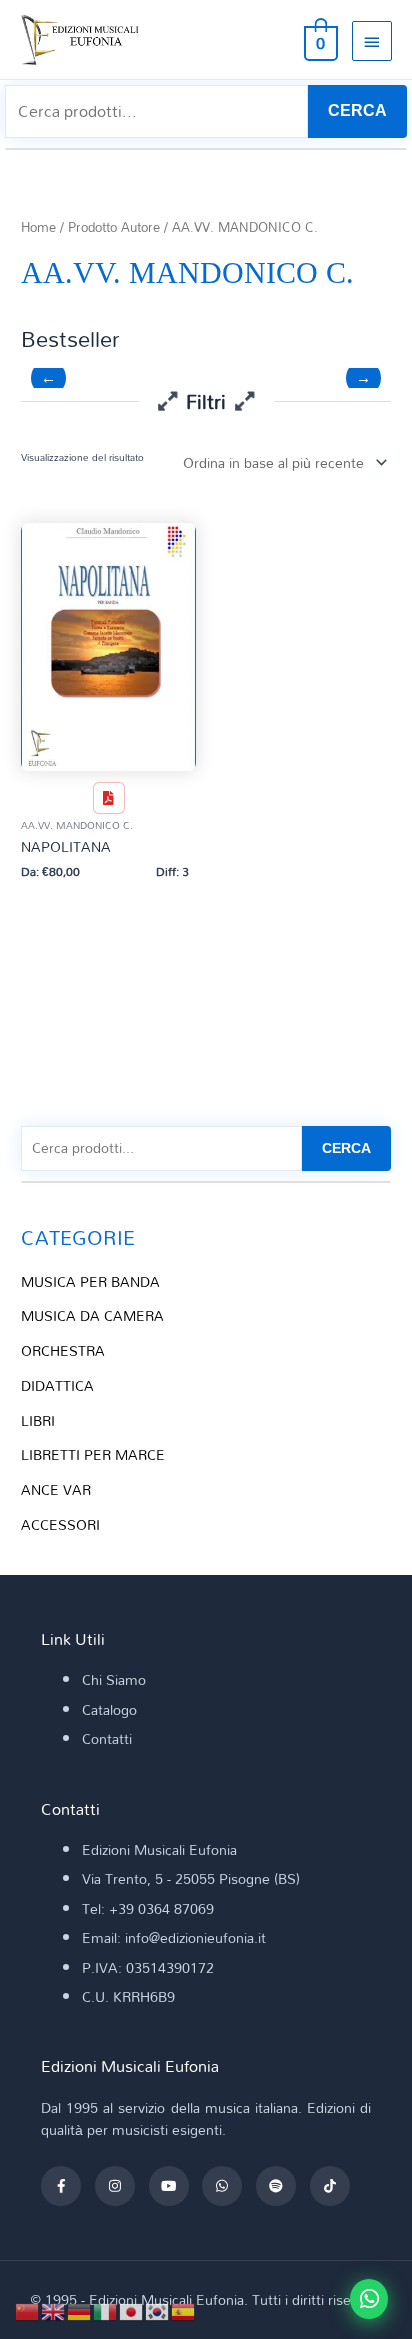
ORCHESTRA (63, 1350)
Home (38, 227)
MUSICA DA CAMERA (92, 1315)
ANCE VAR (56, 1489)
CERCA (357, 110)
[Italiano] (106, 2309)
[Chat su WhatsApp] (369, 2299)
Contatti (107, 1738)
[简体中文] (28, 2309)
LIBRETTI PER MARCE (93, 1454)
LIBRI (38, 1420)
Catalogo (109, 1709)
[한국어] (158, 2309)
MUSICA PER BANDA (90, 1281)
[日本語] (132, 2309)
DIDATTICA (57, 1385)
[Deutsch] (80, 2309)
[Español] (184, 2309)
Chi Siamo (114, 1679)
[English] (54, 2309)
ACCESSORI (60, 1524)
